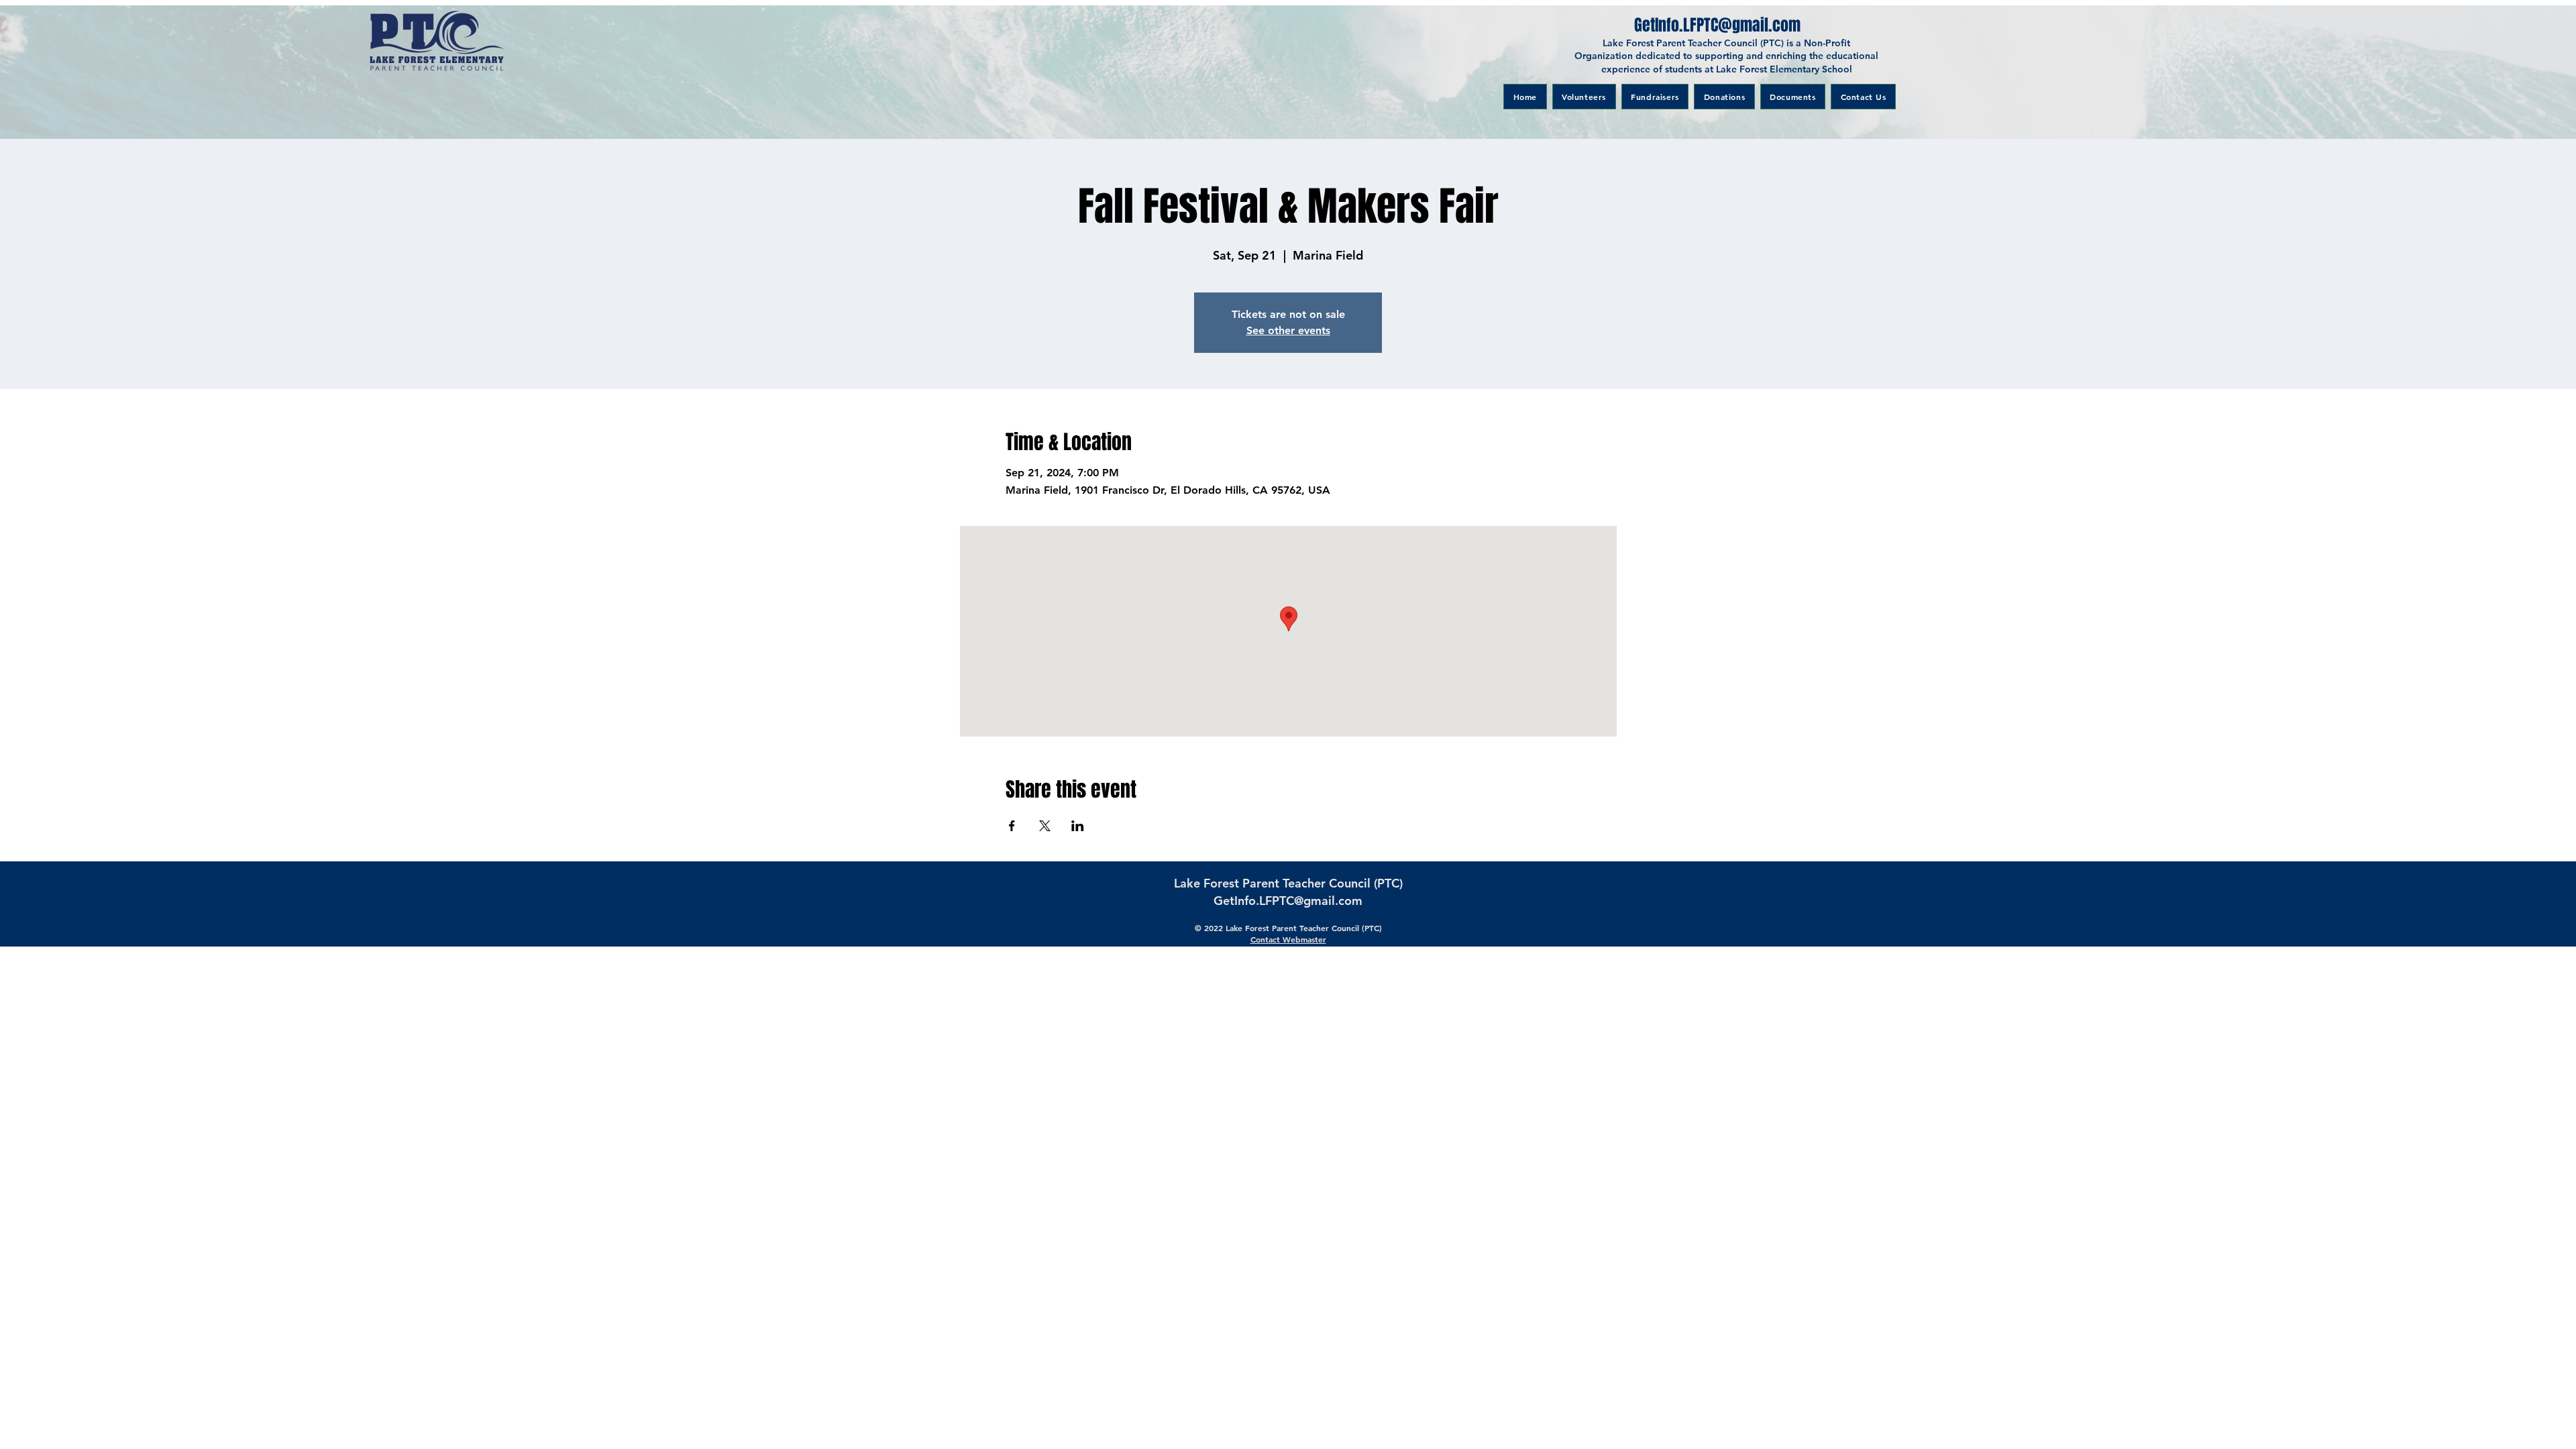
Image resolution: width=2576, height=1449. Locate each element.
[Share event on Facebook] (1012, 826)
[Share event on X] (1045, 826)
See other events (1288, 330)
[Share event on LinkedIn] (1078, 826)
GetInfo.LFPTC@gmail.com (1288, 901)
